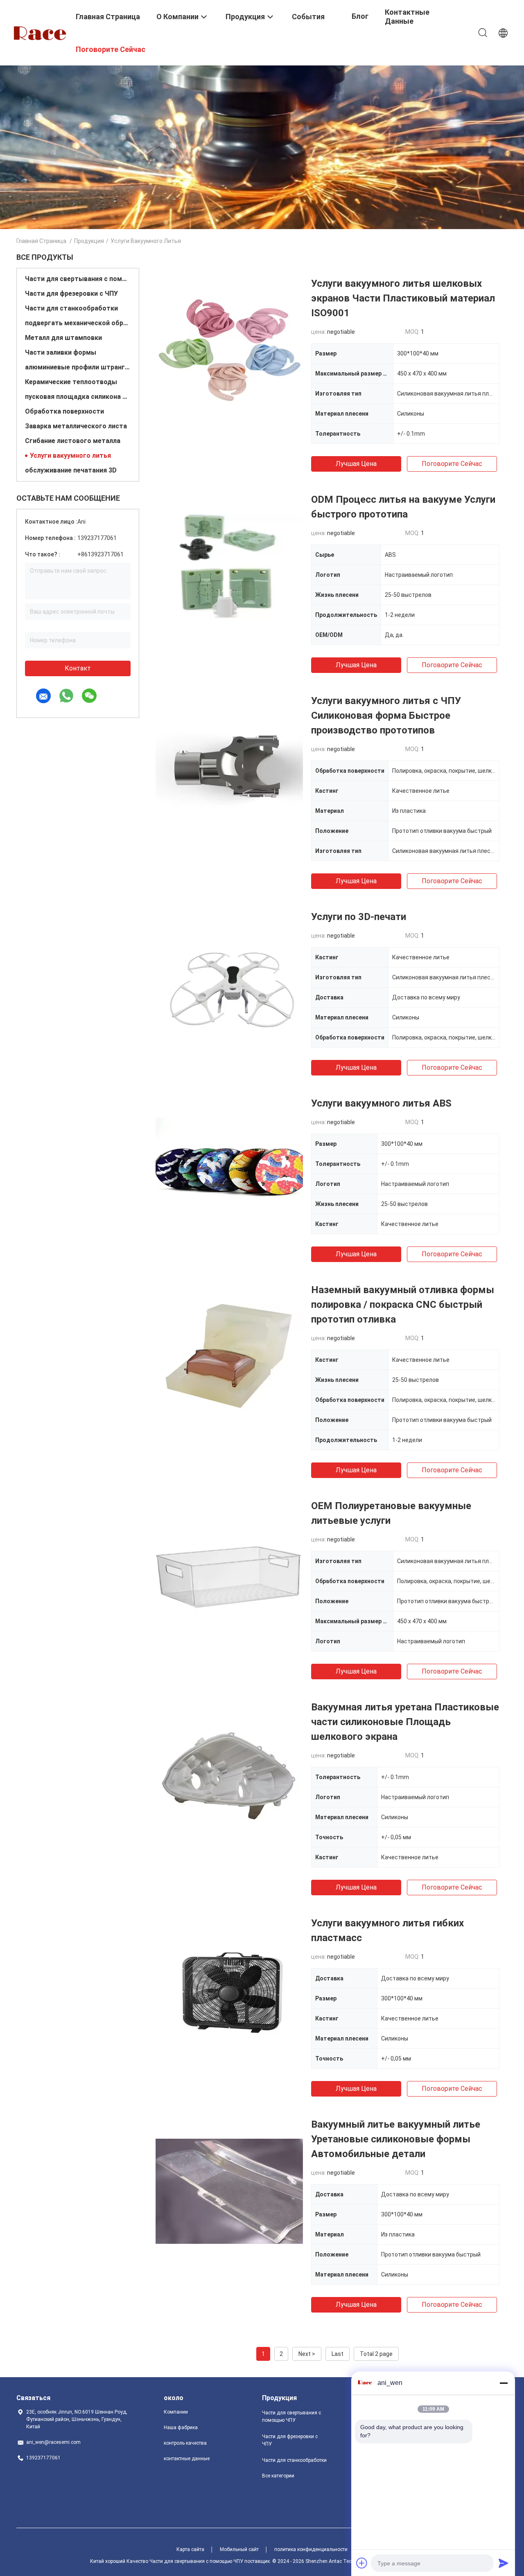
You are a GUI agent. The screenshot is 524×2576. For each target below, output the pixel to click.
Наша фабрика (181, 2428)
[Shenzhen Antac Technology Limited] (41, 32)
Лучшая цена (356, 464)
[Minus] (504, 2383)
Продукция (89, 241)
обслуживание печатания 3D (71, 470)
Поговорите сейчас (452, 464)
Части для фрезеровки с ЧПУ (71, 294)
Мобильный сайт (239, 2549)
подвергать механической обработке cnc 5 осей (78, 323)
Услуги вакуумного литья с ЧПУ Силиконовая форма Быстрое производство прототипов (386, 715)
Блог (360, 16)
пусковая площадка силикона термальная (78, 397)
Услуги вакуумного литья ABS (381, 1103)
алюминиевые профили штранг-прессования (78, 367)
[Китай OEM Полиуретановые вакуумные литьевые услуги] (229, 1572)
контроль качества (185, 2443)
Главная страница (41, 241)
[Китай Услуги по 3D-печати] (229, 983)
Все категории (278, 2476)
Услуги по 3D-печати (359, 917)
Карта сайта (190, 2549)
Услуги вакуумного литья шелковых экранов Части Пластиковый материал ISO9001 (403, 298)
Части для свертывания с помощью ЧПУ (78, 279)
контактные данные (187, 2459)
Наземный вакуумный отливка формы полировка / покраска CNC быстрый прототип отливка (403, 1305)
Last (338, 2354)
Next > (307, 2354)
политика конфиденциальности (311, 2549)
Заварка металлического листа (76, 426)
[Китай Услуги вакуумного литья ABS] (229, 1170)
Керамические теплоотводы (71, 382)
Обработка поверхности (64, 411)
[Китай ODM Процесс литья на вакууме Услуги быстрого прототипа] (229, 566)
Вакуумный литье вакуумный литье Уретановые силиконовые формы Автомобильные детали (396, 2139)
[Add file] (362, 2563)
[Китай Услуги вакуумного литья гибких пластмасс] (229, 1989)
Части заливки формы (61, 352)
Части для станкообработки (71, 308)
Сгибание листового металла (73, 441)
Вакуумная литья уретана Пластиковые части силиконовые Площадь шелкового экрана (405, 1722)
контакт (78, 668)
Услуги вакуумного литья (70, 456)
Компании (176, 2412)
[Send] (504, 2563)
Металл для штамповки (63, 338)
